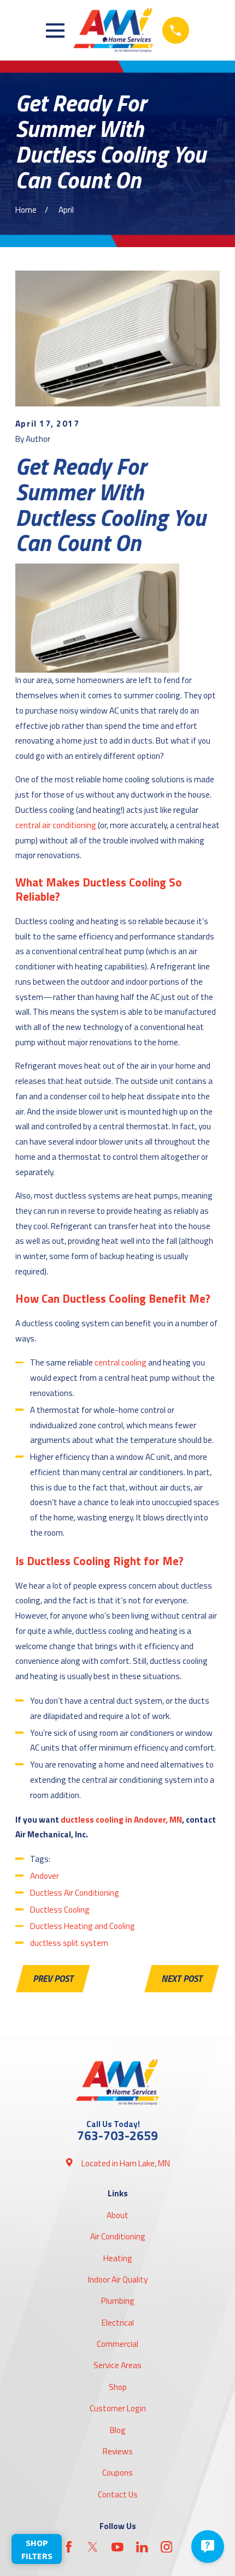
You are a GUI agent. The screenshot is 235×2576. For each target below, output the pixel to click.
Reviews (118, 2451)
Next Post (182, 1979)
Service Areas (117, 2365)
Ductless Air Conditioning (75, 1893)
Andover (45, 1876)
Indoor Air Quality (118, 2280)
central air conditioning (56, 825)
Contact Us (118, 2494)
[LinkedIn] (142, 2547)
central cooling (121, 1362)
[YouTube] (117, 2547)
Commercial (117, 2344)
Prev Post (53, 1979)
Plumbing (118, 2301)
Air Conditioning (118, 2236)
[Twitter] (93, 2547)
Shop (118, 2387)
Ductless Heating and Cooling (83, 1926)
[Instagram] (167, 2547)
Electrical (118, 2323)
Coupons (117, 2473)
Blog (118, 2430)
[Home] (113, 30)
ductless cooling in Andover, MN (121, 1820)
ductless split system (69, 1943)
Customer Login (118, 2408)
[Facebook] (69, 2547)
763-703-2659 (117, 2135)
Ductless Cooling (60, 1910)
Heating (118, 2258)
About (117, 2215)
